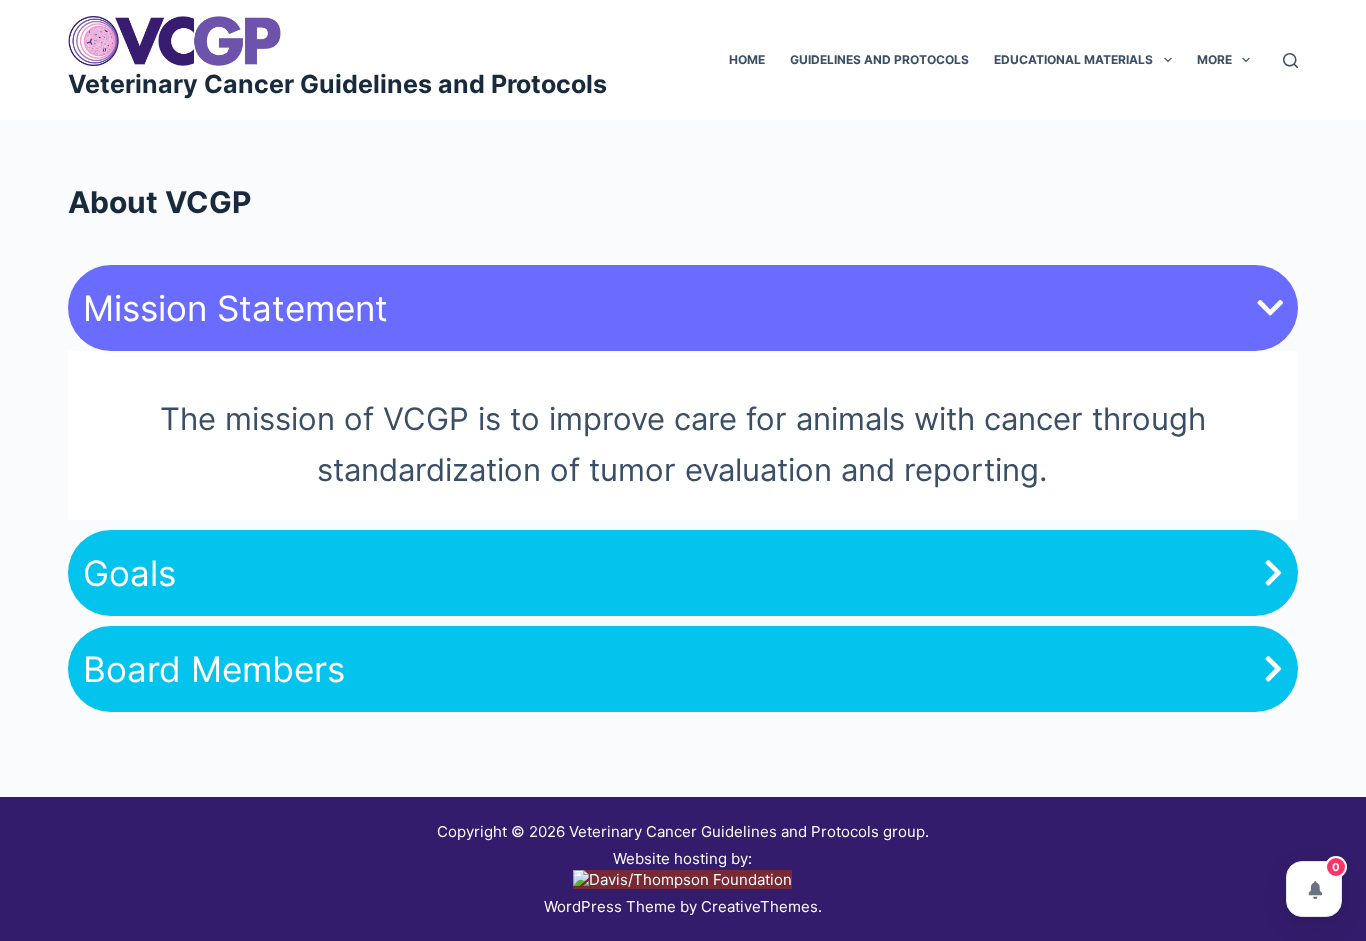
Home (747, 59)
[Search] (1290, 60)
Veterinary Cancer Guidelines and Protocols (337, 84)
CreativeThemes (759, 906)
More (1214, 59)
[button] (682, 308)
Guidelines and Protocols (879, 59)
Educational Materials (1073, 59)
